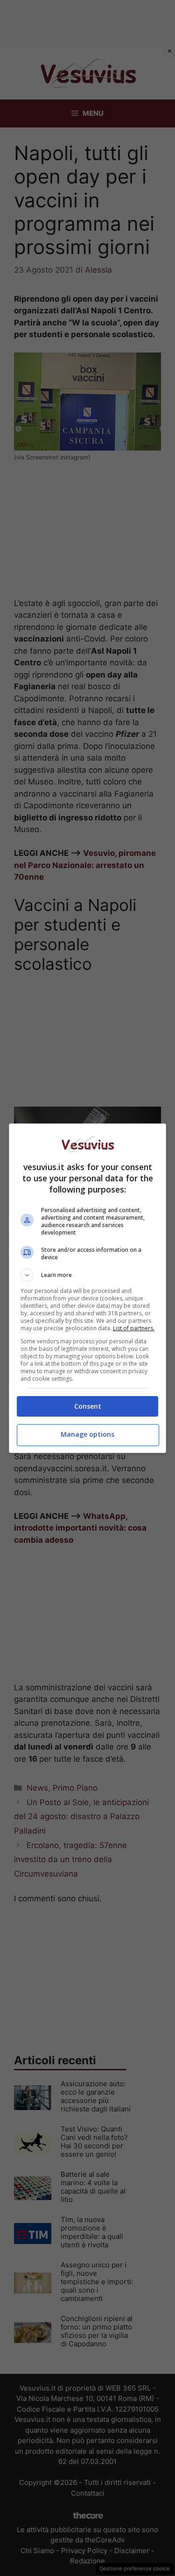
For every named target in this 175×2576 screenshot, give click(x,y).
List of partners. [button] (134, 1328)
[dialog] (88, 1288)
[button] (88, 1275)
